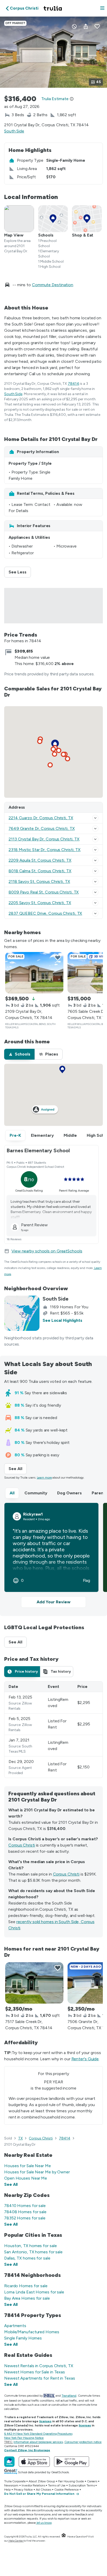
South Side (14, 131)
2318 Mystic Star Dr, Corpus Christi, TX (45, 850)
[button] (102, 8)
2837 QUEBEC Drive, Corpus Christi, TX (45, 913)
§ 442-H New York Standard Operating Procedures (38, 2434)
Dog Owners (69, 1493)
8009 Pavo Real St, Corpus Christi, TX (44, 892)
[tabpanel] (53, 1730)
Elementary (42, 1135)
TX (21, 2138)
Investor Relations (33, 2485)
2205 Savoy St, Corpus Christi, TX (40, 903)
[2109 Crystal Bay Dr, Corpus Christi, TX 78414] (34, 973)
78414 (73, 384)
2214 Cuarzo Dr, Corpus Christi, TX (41, 818)
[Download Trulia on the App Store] (34, 2462)
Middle (70, 1135)
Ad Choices (44, 2490)
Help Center (16, 2541)
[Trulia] (9, 2462)
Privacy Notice (23, 2490)
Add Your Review (53, 1602)
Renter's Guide (85, 2059)
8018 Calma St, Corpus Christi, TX (40, 871)
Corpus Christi (22, 1845)
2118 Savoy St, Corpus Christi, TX (39, 881)
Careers (92, 2481)
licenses (45, 2421)
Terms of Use (57, 2485)
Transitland (69, 2396)
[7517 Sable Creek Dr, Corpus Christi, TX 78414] (34, 1983)
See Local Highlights (62, 1320)
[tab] (19, 1054)
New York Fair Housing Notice (24, 2438)
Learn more (44, 1478)
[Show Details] (95, 818)
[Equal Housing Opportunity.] (64, 2537)
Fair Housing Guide (71, 2481)
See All (18, 1469)
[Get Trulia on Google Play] (72, 2462)
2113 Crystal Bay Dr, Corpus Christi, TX (44, 839)
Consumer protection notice (83, 2442)
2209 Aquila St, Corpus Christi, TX (40, 860)
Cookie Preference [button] (66, 2490)
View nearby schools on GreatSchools (47, 1251)
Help (7, 2490)
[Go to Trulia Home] (53, 8)
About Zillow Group (42, 2481)
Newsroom (11, 2485)
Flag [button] (87, 1581)
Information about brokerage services (38, 2442)
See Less (20, 572)
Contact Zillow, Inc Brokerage (27, 2450)
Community (36, 1493)
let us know (44, 2523)
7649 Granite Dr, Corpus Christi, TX (42, 828)
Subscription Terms (82, 2485)
